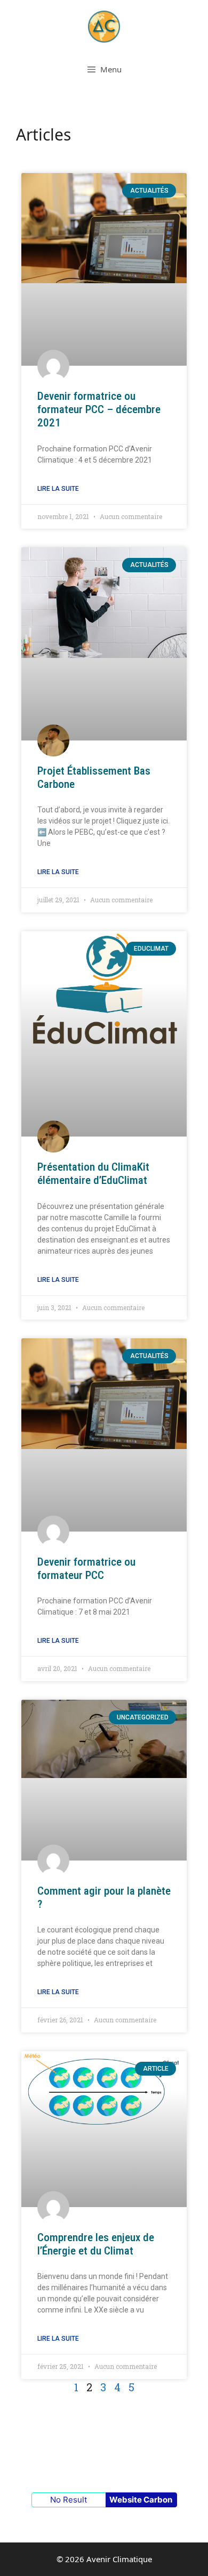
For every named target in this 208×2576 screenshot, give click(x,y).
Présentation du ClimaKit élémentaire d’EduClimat (93, 1174)
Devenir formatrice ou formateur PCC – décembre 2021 (99, 409)
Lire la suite (58, 489)
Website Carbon (141, 2500)
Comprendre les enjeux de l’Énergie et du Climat (96, 2244)
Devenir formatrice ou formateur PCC (86, 1569)
